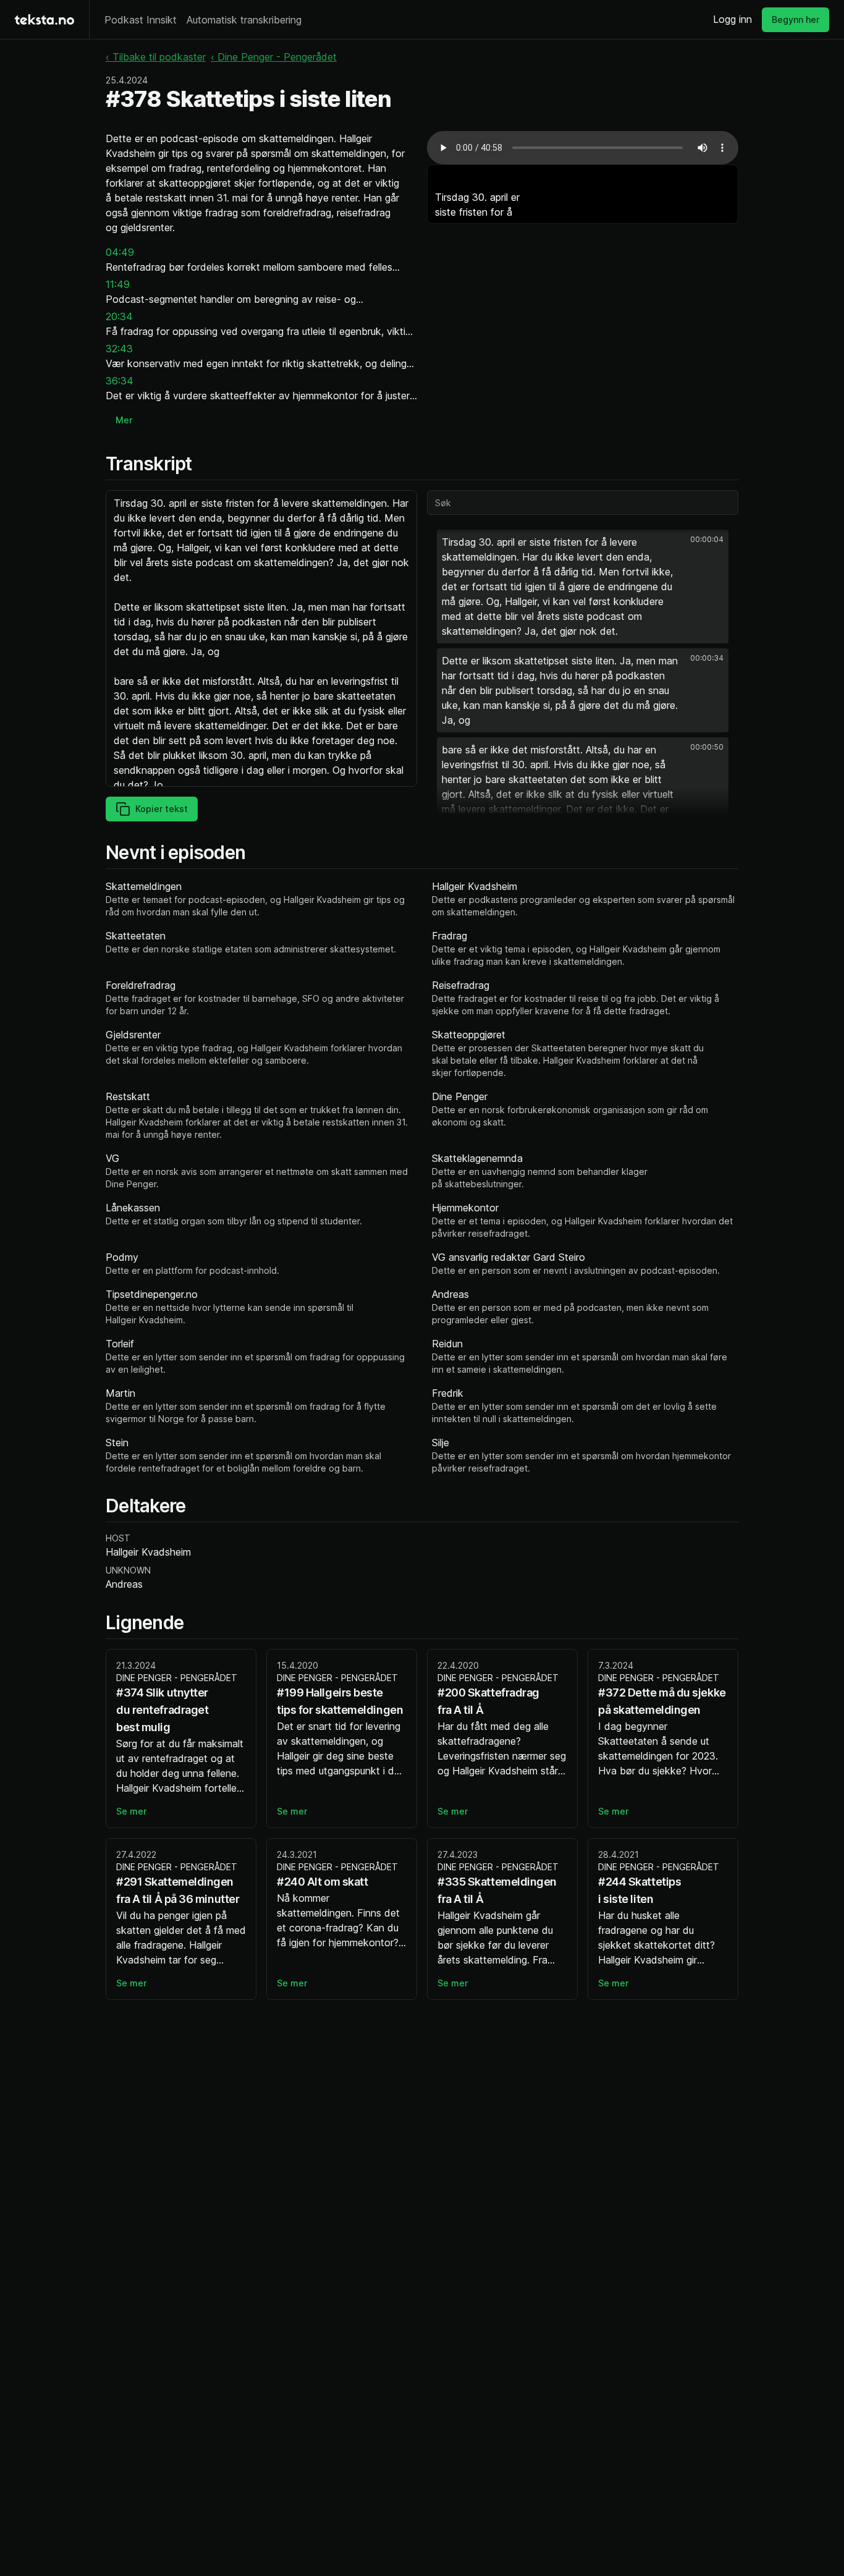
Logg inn (732, 19)
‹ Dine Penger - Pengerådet (274, 57)
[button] (583, 587)
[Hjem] (44, 19)
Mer (124, 420)
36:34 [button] (120, 381)
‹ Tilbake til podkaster (156, 57)
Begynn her (795, 19)
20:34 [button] (119, 316)
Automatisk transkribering (244, 20)
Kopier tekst (162, 809)
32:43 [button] (119, 349)
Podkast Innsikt (141, 20)
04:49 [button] (120, 252)
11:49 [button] (118, 284)
